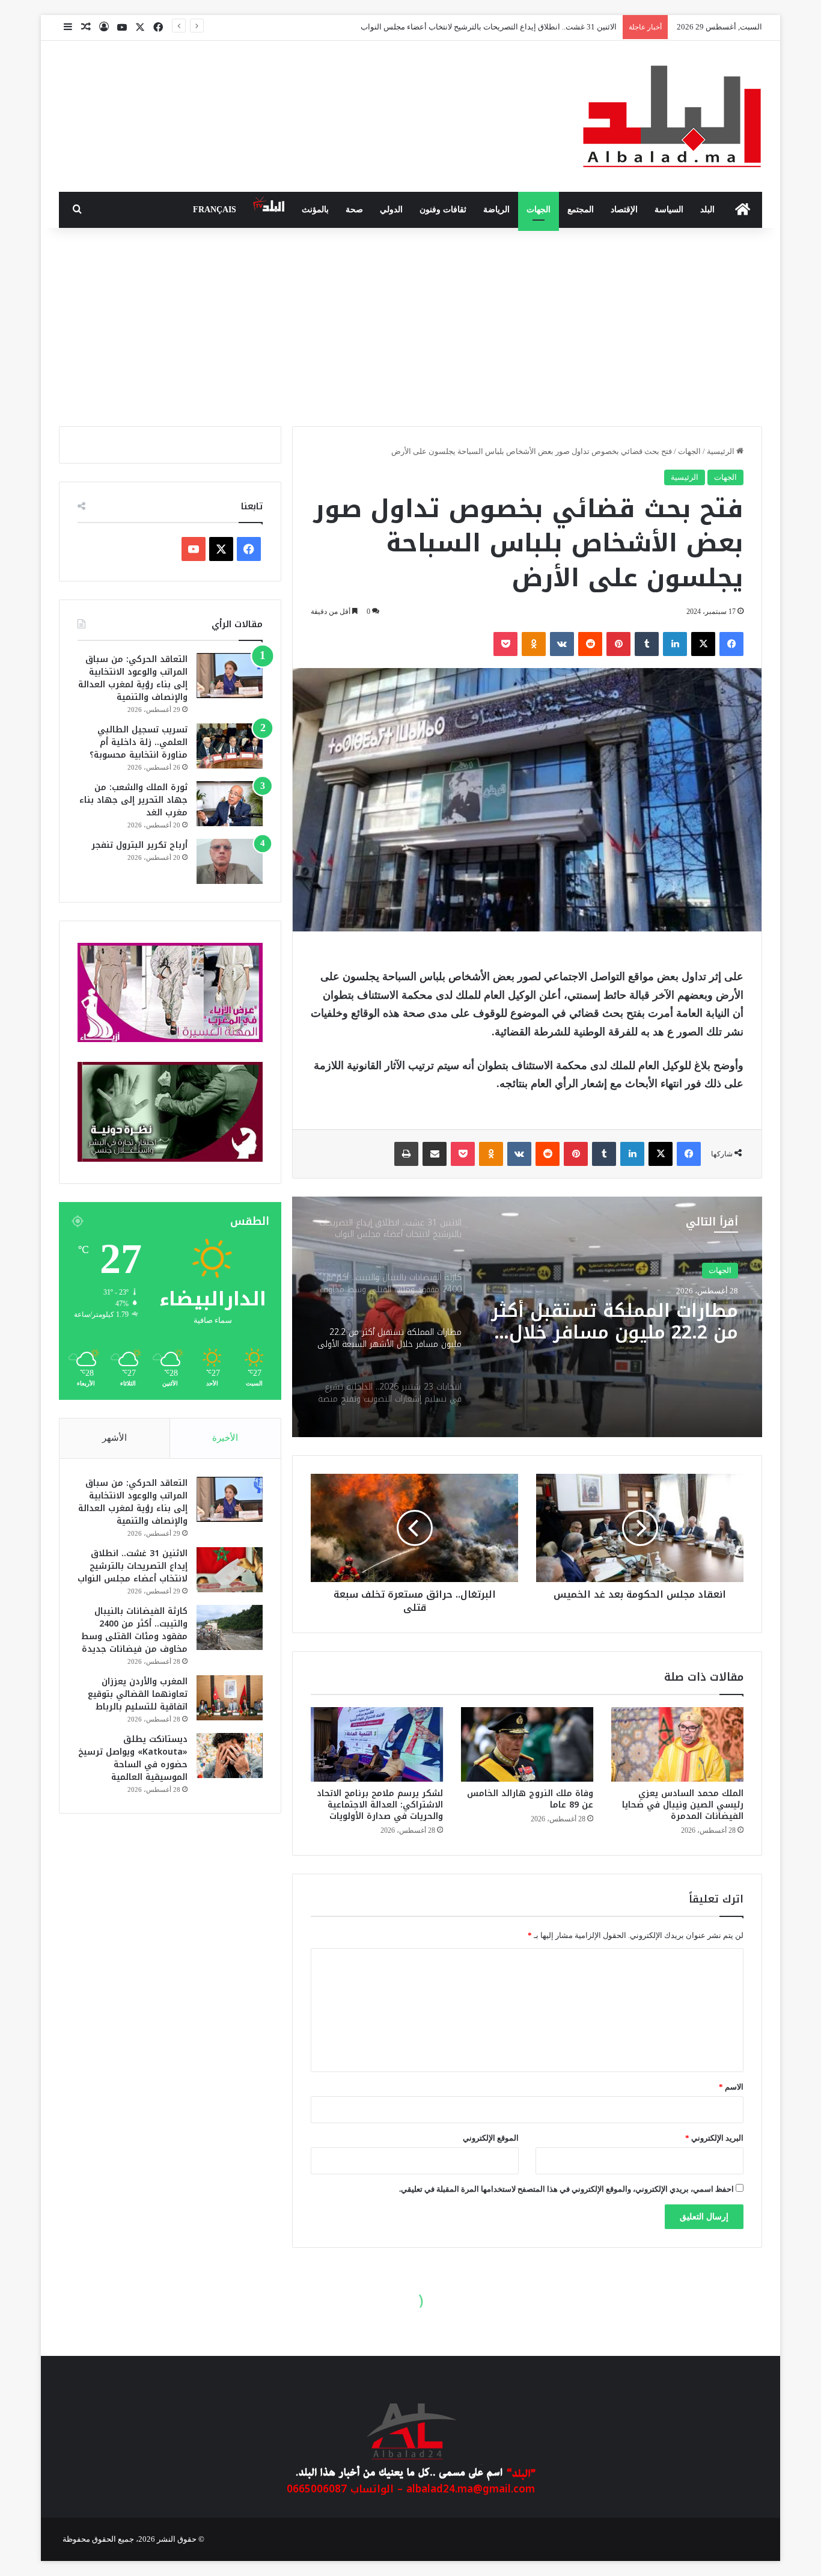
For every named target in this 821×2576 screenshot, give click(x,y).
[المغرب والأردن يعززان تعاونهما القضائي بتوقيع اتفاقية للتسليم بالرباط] (230, 1698)
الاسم (731, 2087)
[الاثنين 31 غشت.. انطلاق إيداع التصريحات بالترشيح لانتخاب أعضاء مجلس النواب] (230, 1570)
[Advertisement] (410, 324)
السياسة (669, 210)
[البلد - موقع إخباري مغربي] (672, 116)
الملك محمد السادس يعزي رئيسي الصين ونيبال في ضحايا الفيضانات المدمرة (683, 1805)
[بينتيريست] (618, 644)
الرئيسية (722, 451)
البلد (707, 210)
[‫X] (703, 644)
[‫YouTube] (194, 549)
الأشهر (114, 1438)
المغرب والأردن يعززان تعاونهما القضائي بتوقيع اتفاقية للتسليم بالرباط (138, 1694)
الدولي (391, 210)
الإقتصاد (624, 210)
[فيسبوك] (731, 644)
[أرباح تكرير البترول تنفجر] (230, 861)
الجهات (539, 210)
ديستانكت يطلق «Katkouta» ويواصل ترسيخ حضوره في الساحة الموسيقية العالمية (133, 1758)
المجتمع (581, 210)
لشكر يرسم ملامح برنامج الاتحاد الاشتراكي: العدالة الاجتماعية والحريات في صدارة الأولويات (380, 1805)
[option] (527, 1317)
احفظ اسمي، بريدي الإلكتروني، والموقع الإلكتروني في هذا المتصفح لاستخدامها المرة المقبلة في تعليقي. (566, 2189)
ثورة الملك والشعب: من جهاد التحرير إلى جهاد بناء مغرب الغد (133, 800)
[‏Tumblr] (647, 644)
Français (215, 210)
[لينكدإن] (675, 644)
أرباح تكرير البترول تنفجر (139, 845)
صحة (354, 210)
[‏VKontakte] (562, 644)
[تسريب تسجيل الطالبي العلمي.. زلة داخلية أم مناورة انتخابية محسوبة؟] (230, 746)
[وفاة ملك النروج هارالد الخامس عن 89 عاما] (527, 1744)
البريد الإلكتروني (714, 2138)
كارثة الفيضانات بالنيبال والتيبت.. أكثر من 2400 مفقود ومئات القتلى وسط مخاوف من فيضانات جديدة (134, 1630)
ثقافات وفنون (443, 210)
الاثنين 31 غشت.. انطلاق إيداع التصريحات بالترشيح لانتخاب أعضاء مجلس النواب (133, 1566)
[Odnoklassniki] (534, 644)
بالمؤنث (315, 210)
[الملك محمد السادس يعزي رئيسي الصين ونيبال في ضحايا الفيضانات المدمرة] (677, 1744)
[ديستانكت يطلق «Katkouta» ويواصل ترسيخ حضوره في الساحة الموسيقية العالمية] (230, 1756)
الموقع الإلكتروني (491, 2138)
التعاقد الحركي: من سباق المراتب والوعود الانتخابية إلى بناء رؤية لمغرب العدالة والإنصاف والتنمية (133, 678)
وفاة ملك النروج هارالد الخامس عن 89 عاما (530, 1799)
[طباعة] (406, 1154)
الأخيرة (225, 1438)
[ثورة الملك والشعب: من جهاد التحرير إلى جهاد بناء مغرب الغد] (230, 804)
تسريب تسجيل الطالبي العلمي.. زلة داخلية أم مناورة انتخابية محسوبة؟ (139, 742)
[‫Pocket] (505, 644)
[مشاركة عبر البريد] (435, 1154)
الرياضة (496, 210)
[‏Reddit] (590, 644)
